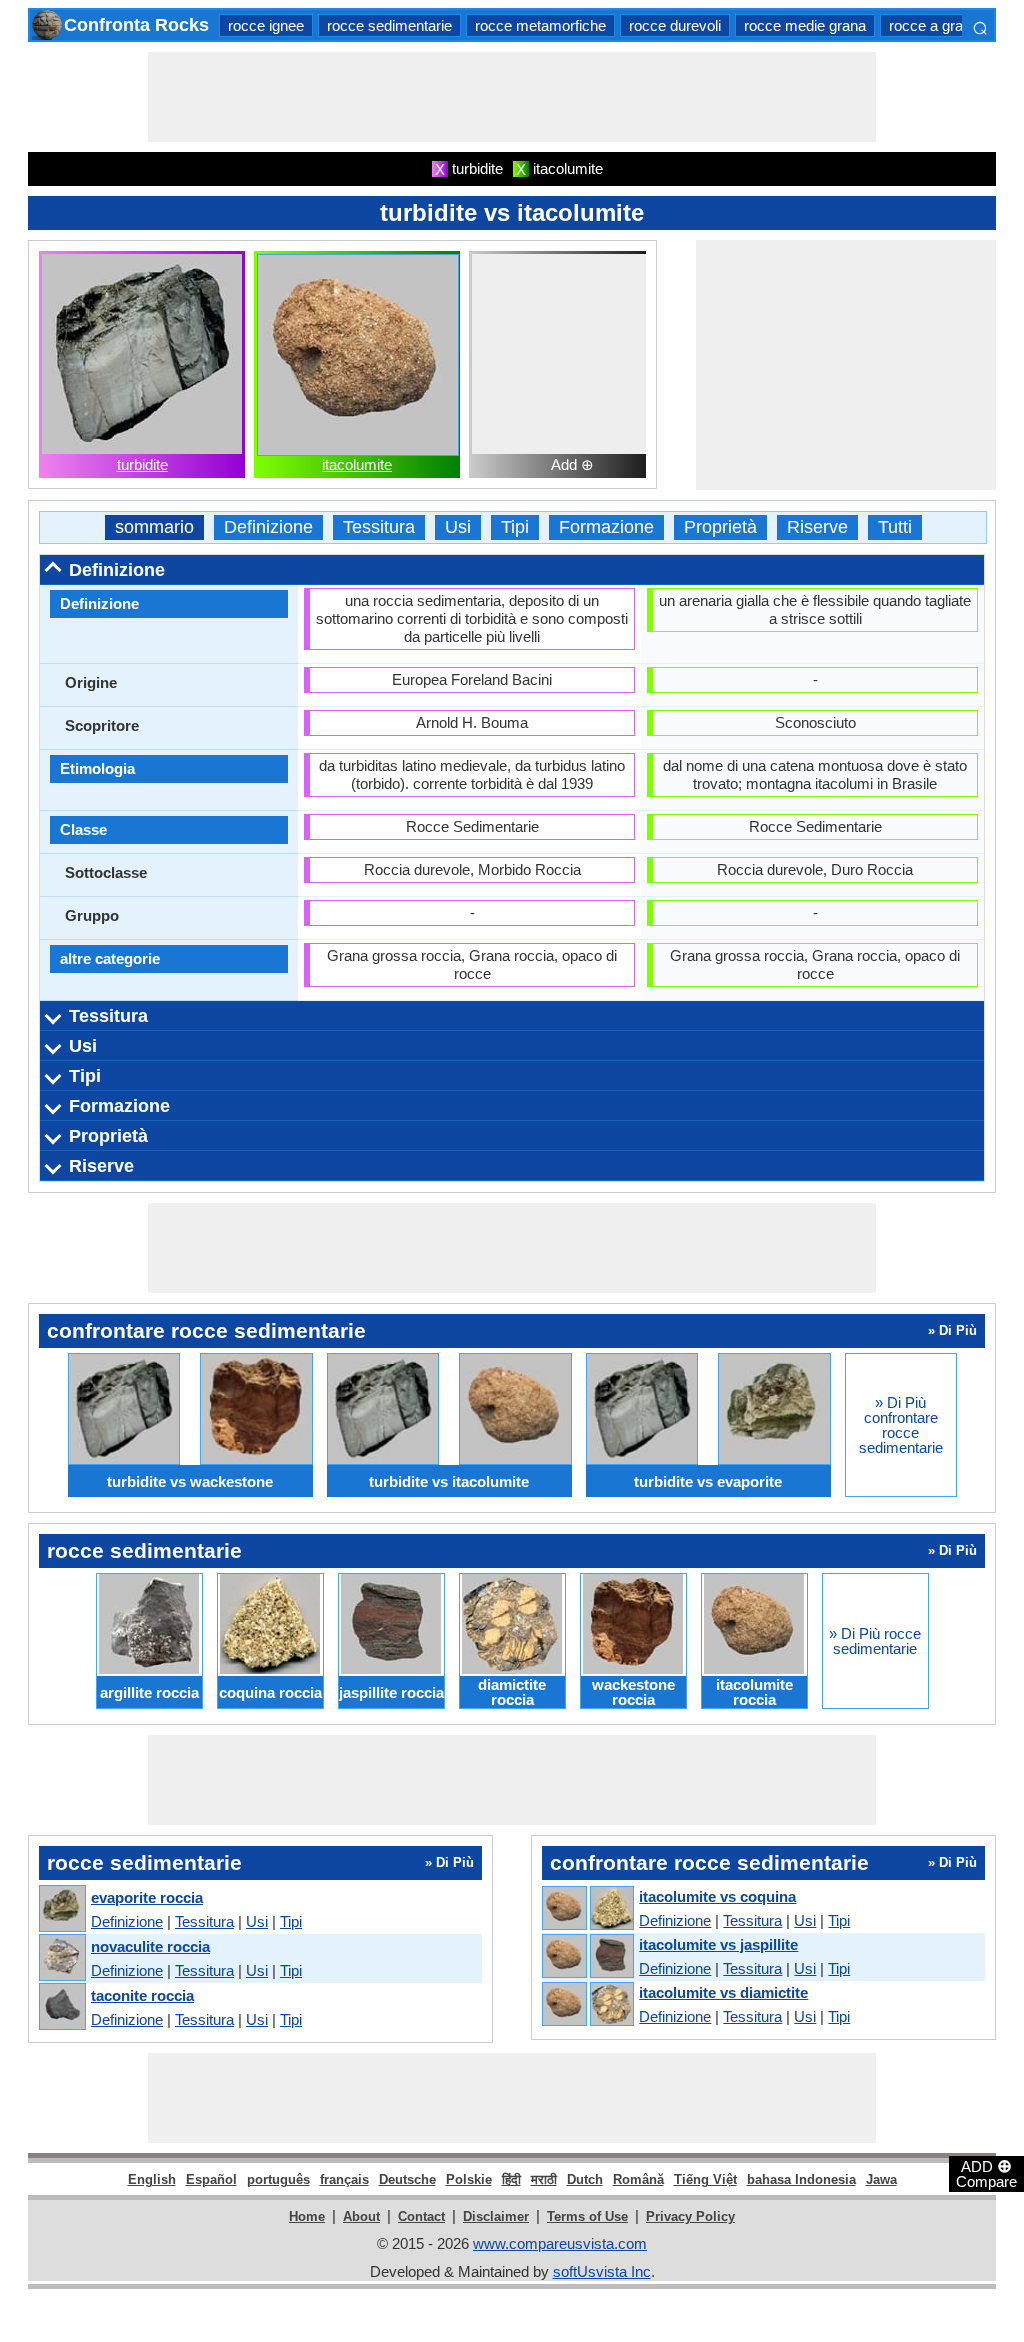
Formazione (606, 527)
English (152, 2179)
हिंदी (511, 2179)
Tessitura (379, 527)
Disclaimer (496, 2216)
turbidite (142, 464)
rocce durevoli (675, 25)
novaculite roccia (150, 1946)
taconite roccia (142, 1995)
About (361, 2216)
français (344, 2179)
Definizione (268, 527)
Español (211, 2179)
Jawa (881, 2179)
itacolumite (357, 464)
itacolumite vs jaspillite (718, 1944)
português (278, 2179)
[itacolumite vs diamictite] (587, 2005)
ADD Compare (986, 2173)
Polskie (469, 2179)
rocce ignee (266, 25)
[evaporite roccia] (61, 1909)
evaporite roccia (147, 1897)
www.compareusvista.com (560, 2243)
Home (307, 2216)
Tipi (515, 527)
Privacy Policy (690, 2216)
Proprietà (720, 527)
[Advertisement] (512, 97)
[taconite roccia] (61, 2007)
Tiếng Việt (705, 2179)
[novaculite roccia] (61, 1958)
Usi (458, 527)
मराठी (544, 2179)
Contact (421, 2216)
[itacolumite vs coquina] (587, 1909)
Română (638, 2179)
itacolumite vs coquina (717, 1896)
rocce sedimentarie (389, 25)
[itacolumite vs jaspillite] (587, 1957)
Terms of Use (587, 2216)
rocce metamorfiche (540, 25)
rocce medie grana (805, 25)
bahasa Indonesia (801, 2179)
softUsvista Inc (602, 2271)
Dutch (585, 2179)
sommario (154, 527)
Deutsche (407, 2179)
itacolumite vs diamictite (723, 1992)
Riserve (817, 527)
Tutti (895, 527)
